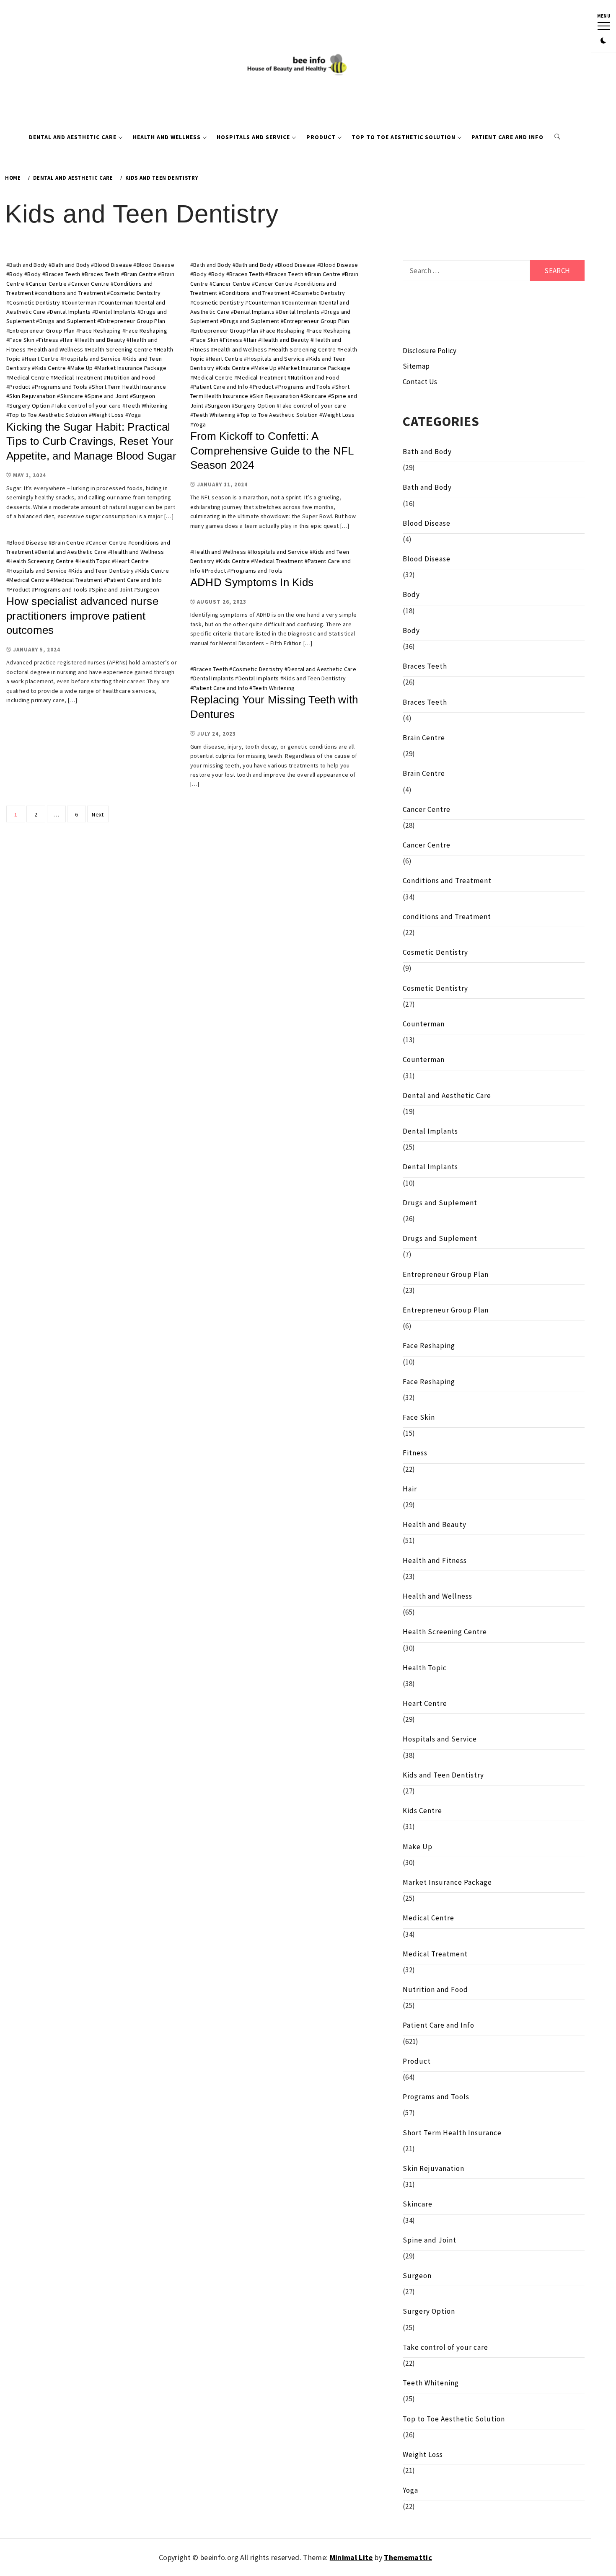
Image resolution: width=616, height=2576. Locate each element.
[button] (603, 41)
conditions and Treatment (72, 293)
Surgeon (144, 396)
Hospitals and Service (253, 137)
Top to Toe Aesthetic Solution (404, 137)
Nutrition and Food (131, 377)
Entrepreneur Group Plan (133, 321)
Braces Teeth (63, 274)
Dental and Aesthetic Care (73, 137)
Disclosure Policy (430, 351)
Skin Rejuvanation (32, 396)
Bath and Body (28, 265)
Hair (68, 340)
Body (16, 274)
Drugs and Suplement (67, 321)
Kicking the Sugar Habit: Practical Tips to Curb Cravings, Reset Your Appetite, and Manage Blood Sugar (91, 441)
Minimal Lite (351, 2557)
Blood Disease (113, 265)
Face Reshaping (100, 331)
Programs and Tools (61, 387)
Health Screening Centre (120, 349)
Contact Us (420, 382)
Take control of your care (88, 406)
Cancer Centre (48, 284)
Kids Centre (51, 368)
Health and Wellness (167, 137)
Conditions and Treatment (256, 293)
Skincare (72, 396)
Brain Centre (140, 274)
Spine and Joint (108, 396)
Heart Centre (42, 359)
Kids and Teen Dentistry (102, 571)
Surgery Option (30, 406)
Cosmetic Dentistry (136, 293)
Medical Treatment (78, 377)
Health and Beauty (101, 340)
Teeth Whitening (146, 406)
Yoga (135, 415)
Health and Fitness (435, 1561)
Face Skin (22, 340)
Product (321, 137)
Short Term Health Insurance (129, 387)
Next (98, 814)
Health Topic (94, 561)
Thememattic (408, 2557)
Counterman (80, 302)
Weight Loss (108, 415)
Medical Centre (29, 377)
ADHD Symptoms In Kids (252, 582)
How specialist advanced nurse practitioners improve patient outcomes (82, 616)
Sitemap (416, 366)
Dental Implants (70, 312)
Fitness (49, 340)
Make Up (82, 368)
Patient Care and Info (507, 137)
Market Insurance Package (132, 368)
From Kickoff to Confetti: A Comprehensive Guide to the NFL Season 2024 (272, 451)
